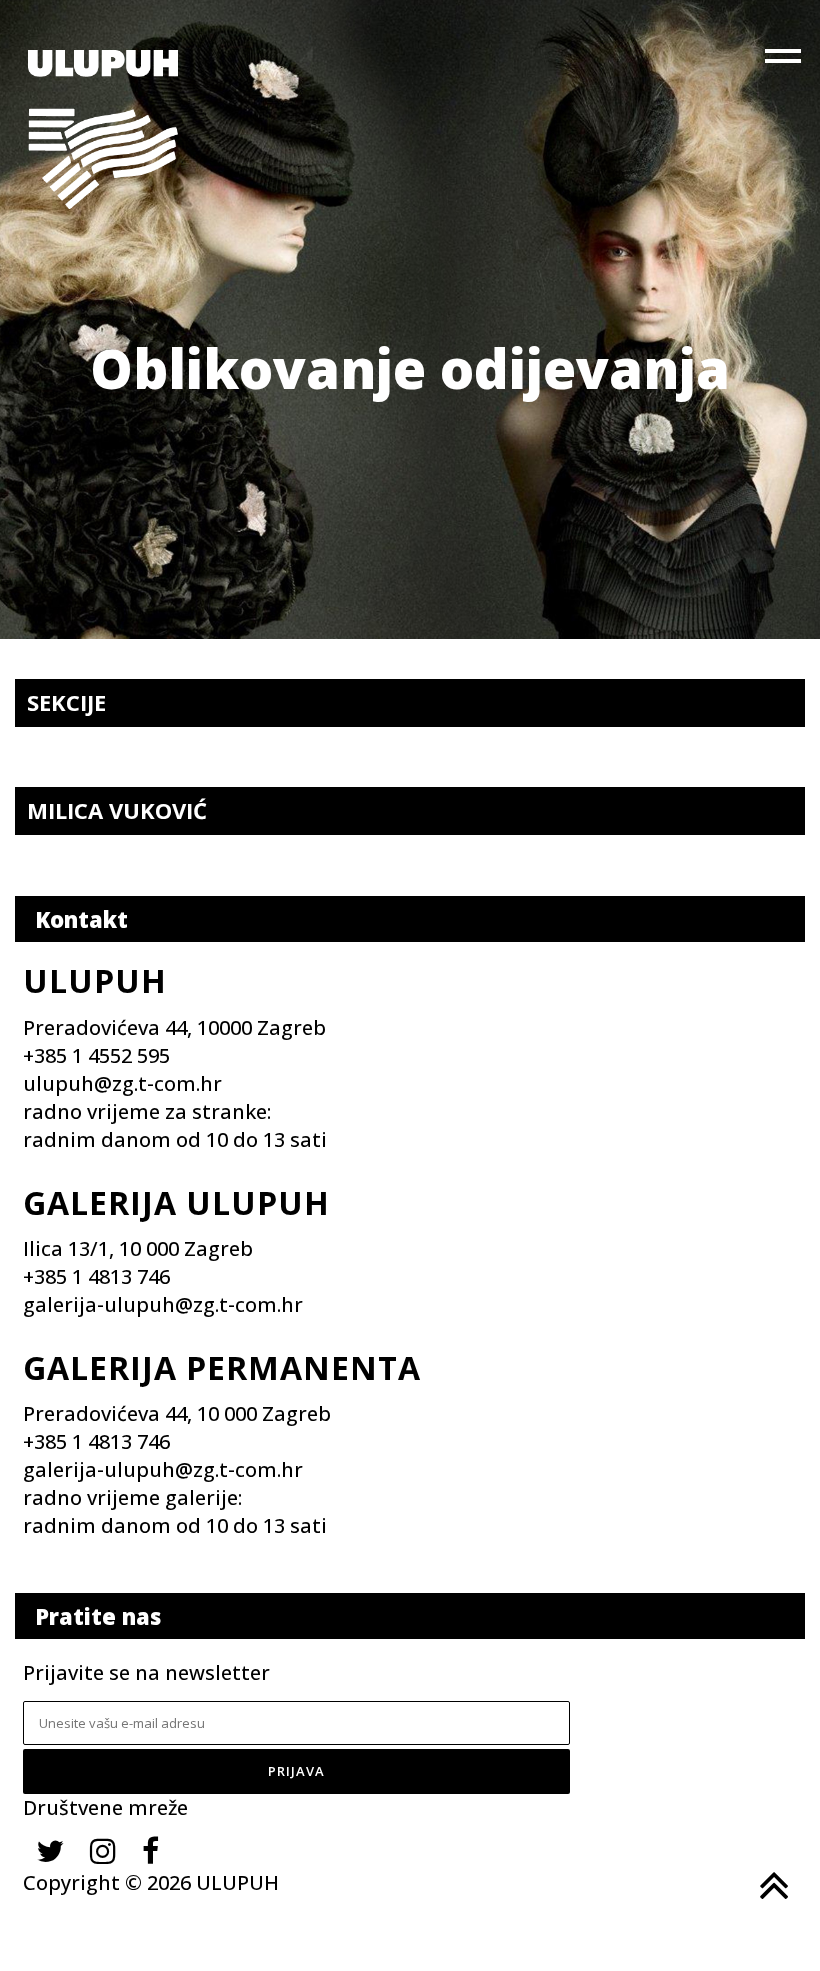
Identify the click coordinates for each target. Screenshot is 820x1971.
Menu (785, 60)
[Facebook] (150, 1850)
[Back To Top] (772, 1886)
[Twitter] (50, 1850)
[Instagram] (103, 1850)
